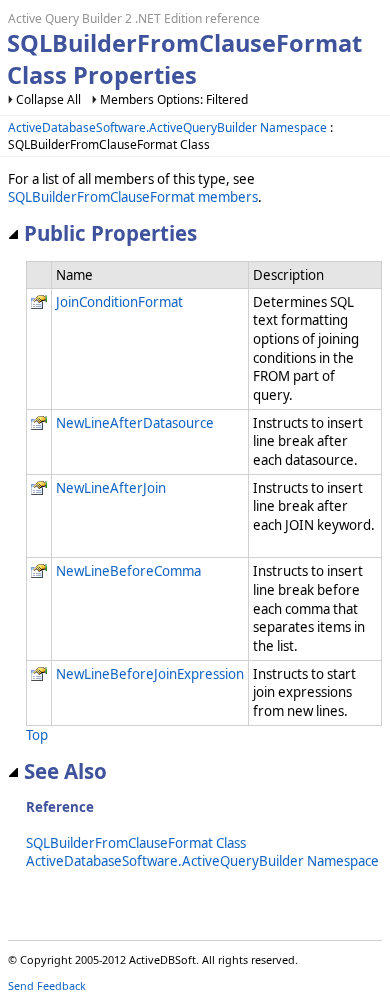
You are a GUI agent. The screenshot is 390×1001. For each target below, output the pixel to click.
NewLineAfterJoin (111, 488)
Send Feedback (47, 985)
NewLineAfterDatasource (135, 423)
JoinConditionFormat (119, 302)
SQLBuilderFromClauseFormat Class (136, 843)
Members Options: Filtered (174, 99)
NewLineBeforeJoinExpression (150, 674)
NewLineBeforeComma (128, 571)
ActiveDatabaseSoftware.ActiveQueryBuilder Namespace (167, 127)
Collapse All (48, 99)
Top (37, 735)
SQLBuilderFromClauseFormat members (133, 197)
